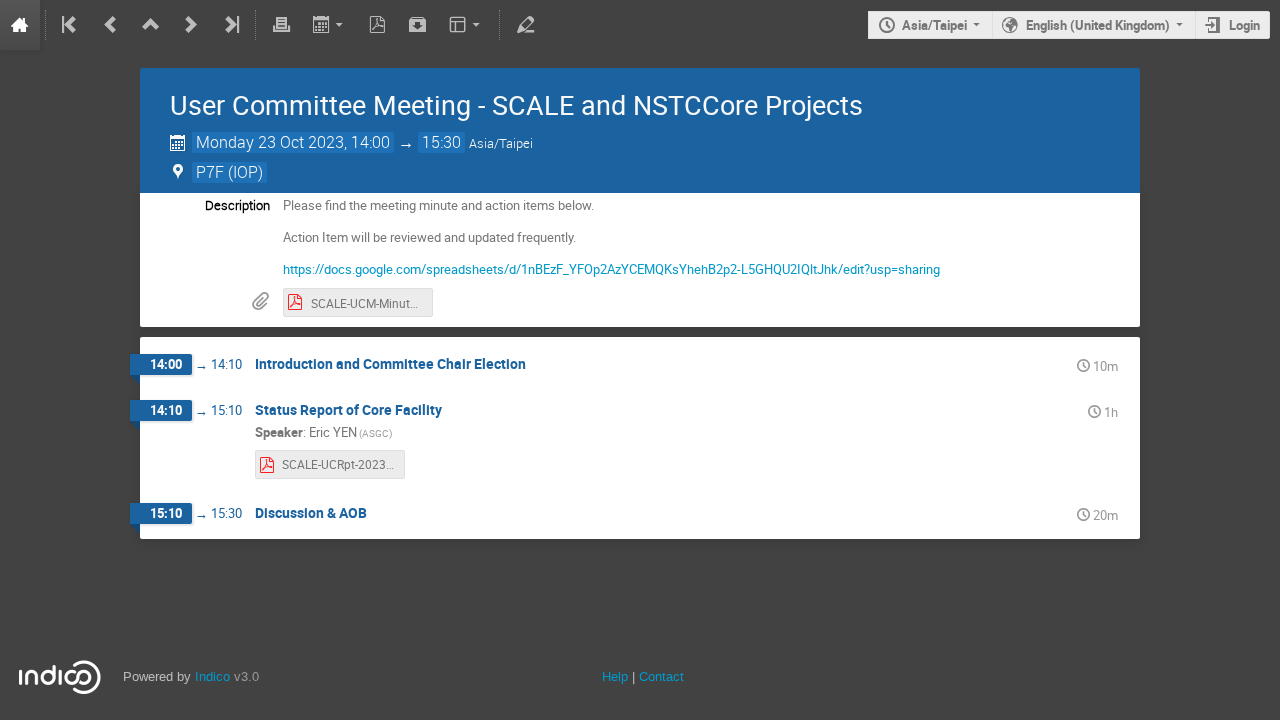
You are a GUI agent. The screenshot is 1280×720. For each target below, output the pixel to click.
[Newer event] (191, 25)
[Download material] (418, 25)
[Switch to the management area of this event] (525, 25)
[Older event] (111, 25)
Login (1244, 25)
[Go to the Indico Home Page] (20, 25)
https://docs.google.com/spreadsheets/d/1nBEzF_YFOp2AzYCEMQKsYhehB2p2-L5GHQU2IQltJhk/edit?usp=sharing (611, 269)
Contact (661, 676)
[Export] (329, 25)
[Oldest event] (71, 25)
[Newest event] (230, 25)
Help (615, 676)
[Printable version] (281, 25)
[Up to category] (151, 25)
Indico (212, 676)
